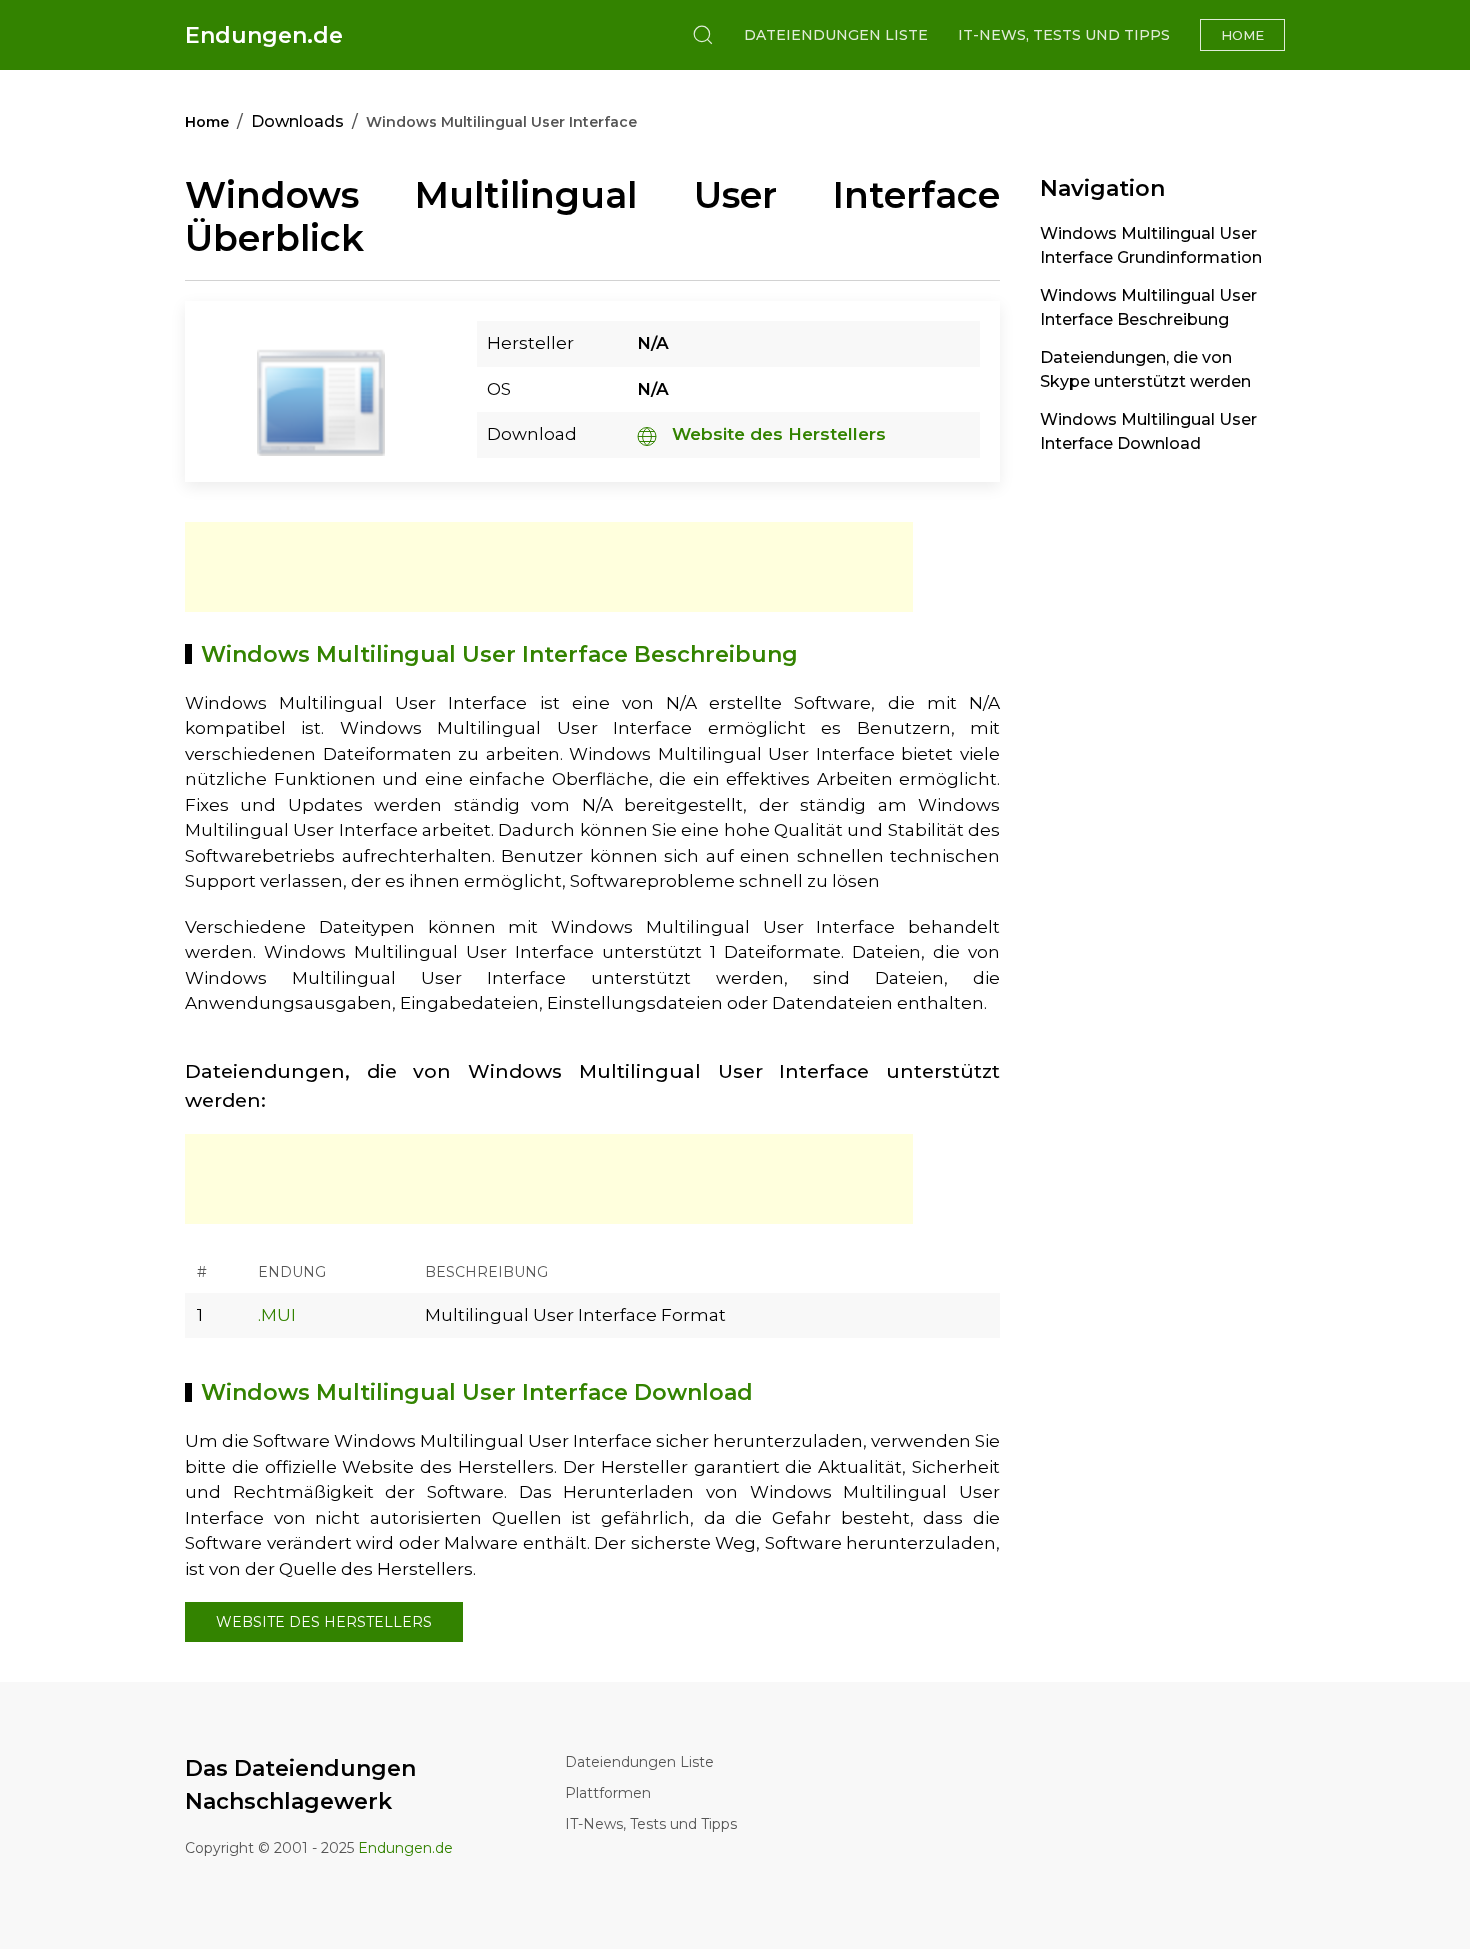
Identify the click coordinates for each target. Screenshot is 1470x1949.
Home (1242, 35)
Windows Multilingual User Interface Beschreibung (1148, 307)
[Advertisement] (549, 567)
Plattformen (608, 1793)
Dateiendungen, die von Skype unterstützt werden (1145, 369)
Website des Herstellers (776, 434)
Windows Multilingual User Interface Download (1148, 431)
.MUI (277, 1315)
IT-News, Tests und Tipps (1064, 35)
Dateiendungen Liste (836, 35)
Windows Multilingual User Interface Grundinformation (1151, 245)
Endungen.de (264, 35)
